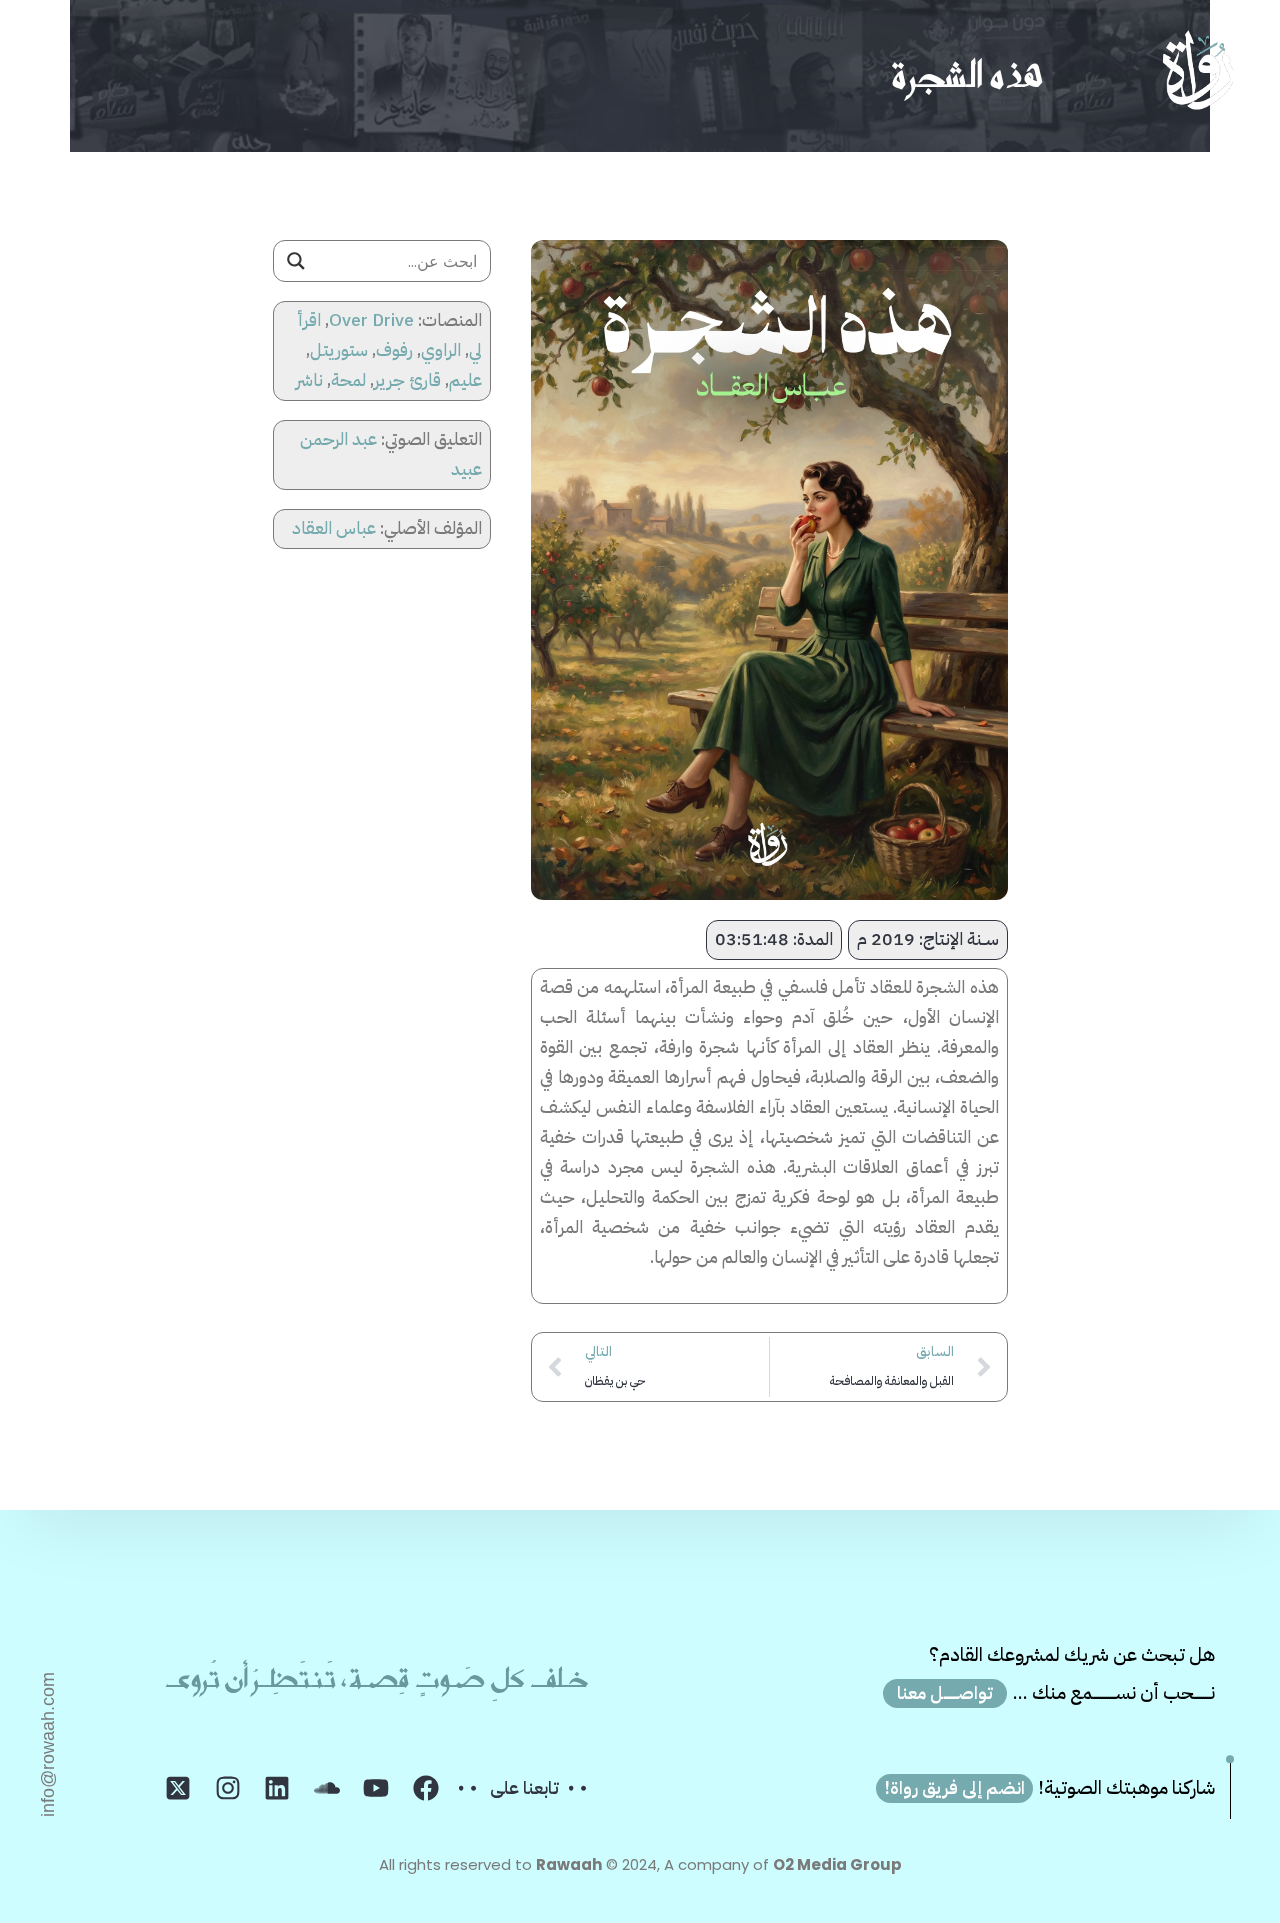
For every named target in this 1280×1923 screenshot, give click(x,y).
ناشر (309, 380)
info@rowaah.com (48, 1744)
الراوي (441, 350)
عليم (465, 380)
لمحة (348, 380)
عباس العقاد (334, 528)
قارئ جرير (407, 380)
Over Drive (371, 320)
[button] (47, 70)
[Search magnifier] (296, 261)
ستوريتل (339, 350)
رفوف (394, 350)
